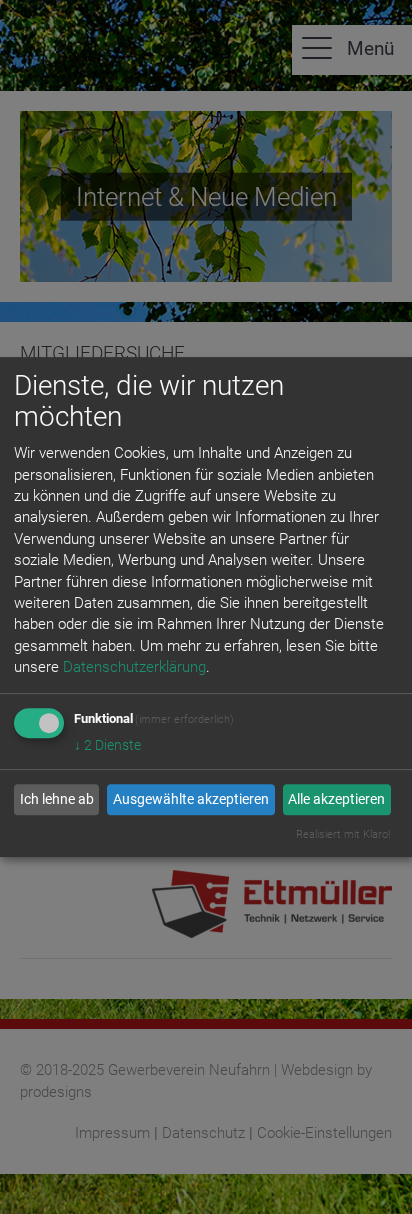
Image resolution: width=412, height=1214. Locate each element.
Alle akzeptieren (336, 799)
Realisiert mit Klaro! (343, 834)
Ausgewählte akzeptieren (191, 799)
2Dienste (107, 745)
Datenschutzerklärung (134, 667)
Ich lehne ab (57, 799)
